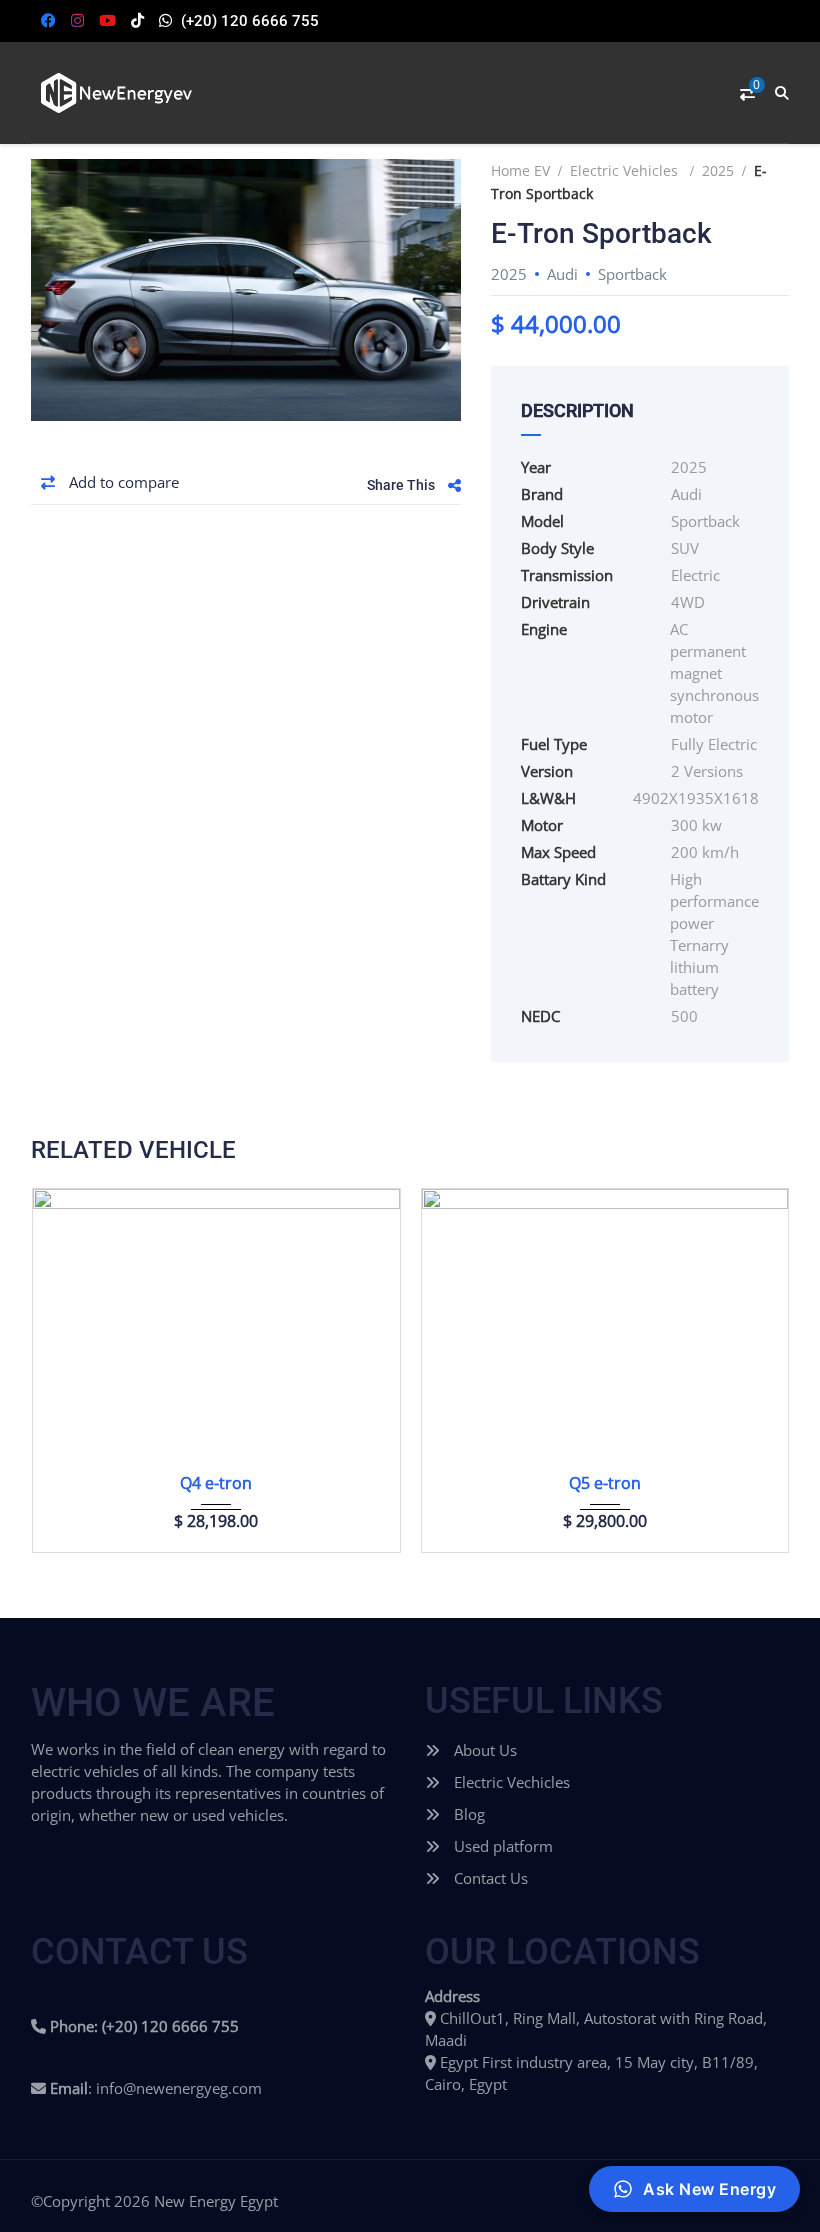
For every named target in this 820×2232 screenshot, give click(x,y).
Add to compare (122, 482)
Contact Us (489, 1878)
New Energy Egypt (216, 2201)
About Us (483, 1750)
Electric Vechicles (510, 1782)
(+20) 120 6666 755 (250, 21)
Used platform (501, 1846)
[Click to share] (454, 485)
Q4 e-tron (216, 1483)
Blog (467, 1814)
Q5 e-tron (605, 1483)
